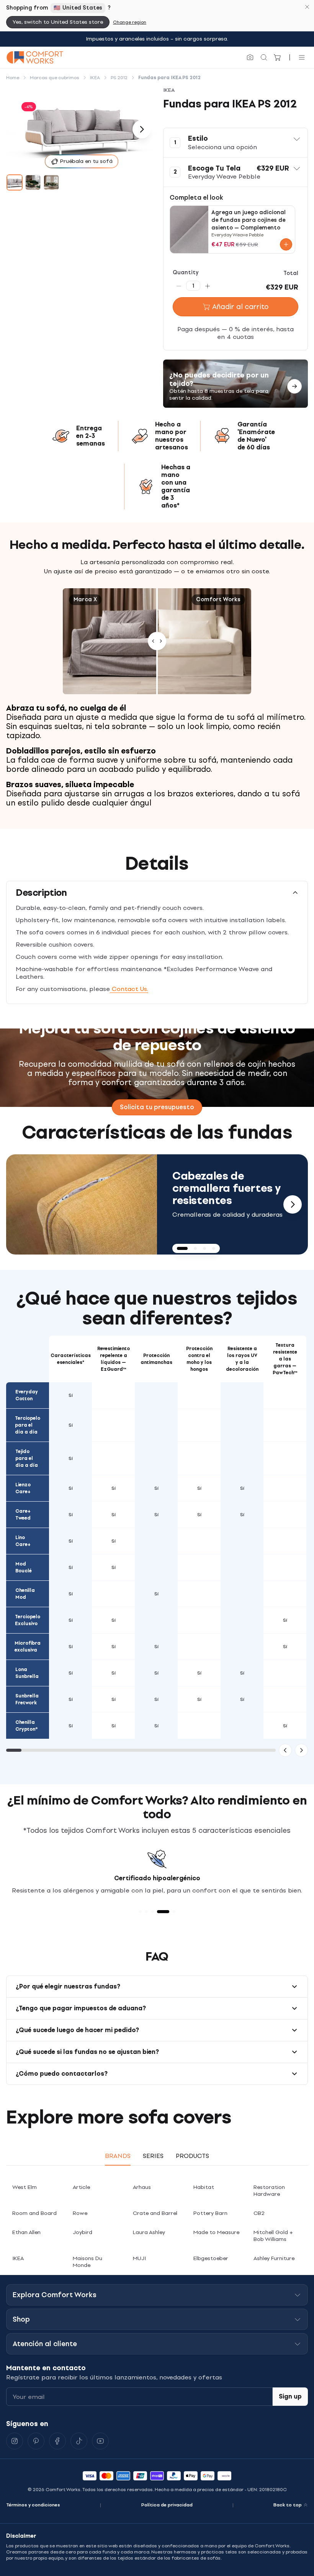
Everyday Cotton (27, 1395)
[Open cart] (278, 57)
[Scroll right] (301, 1750)
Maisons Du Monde (87, 2262)
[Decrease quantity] (179, 286)
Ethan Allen (26, 2232)
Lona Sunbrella (27, 1673)
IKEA (18, 2258)
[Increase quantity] (208, 286)
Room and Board (34, 2213)
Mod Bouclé (24, 1567)
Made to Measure (216, 2232)
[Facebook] (57, 2441)
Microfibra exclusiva (28, 1647)
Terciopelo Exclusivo (28, 1620)
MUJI (139, 2258)
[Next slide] (293, 1204)
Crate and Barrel (155, 2213)
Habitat (204, 2187)
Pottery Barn (210, 2213)
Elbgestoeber (211, 2258)
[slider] (157, 641)
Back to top (288, 2505)
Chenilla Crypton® (27, 1726)
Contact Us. (129, 989)
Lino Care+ (23, 1541)
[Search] (264, 57)
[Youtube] (100, 2441)
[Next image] (142, 129)
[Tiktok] (79, 2441)
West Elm (25, 2187)
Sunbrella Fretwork (27, 1699)
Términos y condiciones (33, 2505)
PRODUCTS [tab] (192, 2156)
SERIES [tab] (153, 2156)
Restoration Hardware (269, 2191)
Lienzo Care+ (23, 1488)
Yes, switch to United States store (58, 22)
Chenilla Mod (25, 1594)
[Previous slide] (21, 1204)
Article (81, 2187)
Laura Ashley (149, 2232)
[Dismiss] (307, 7)
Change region (130, 22)
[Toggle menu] (302, 57)
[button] (235, 143)
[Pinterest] (36, 2441)
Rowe (80, 2213)
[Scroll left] (285, 1750)
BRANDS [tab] (118, 2156)
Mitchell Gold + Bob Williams (273, 2236)
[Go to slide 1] (15, 182)
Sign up (290, 2396)
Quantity (186, 273)
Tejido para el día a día (27, 1458)
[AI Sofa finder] (250, 57)
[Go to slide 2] (33, 182)
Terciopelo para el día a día (28, 1425)
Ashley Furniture (274, 2258)
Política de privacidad (167, 2505)
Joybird (83, 2232)
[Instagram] (15, 2441)
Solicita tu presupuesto (157, 1107)
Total (291, 273)
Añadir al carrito (240, 307)
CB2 (259, 2213)
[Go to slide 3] (51, 182)
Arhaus (142, 2187)
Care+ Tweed (23, 1515)
